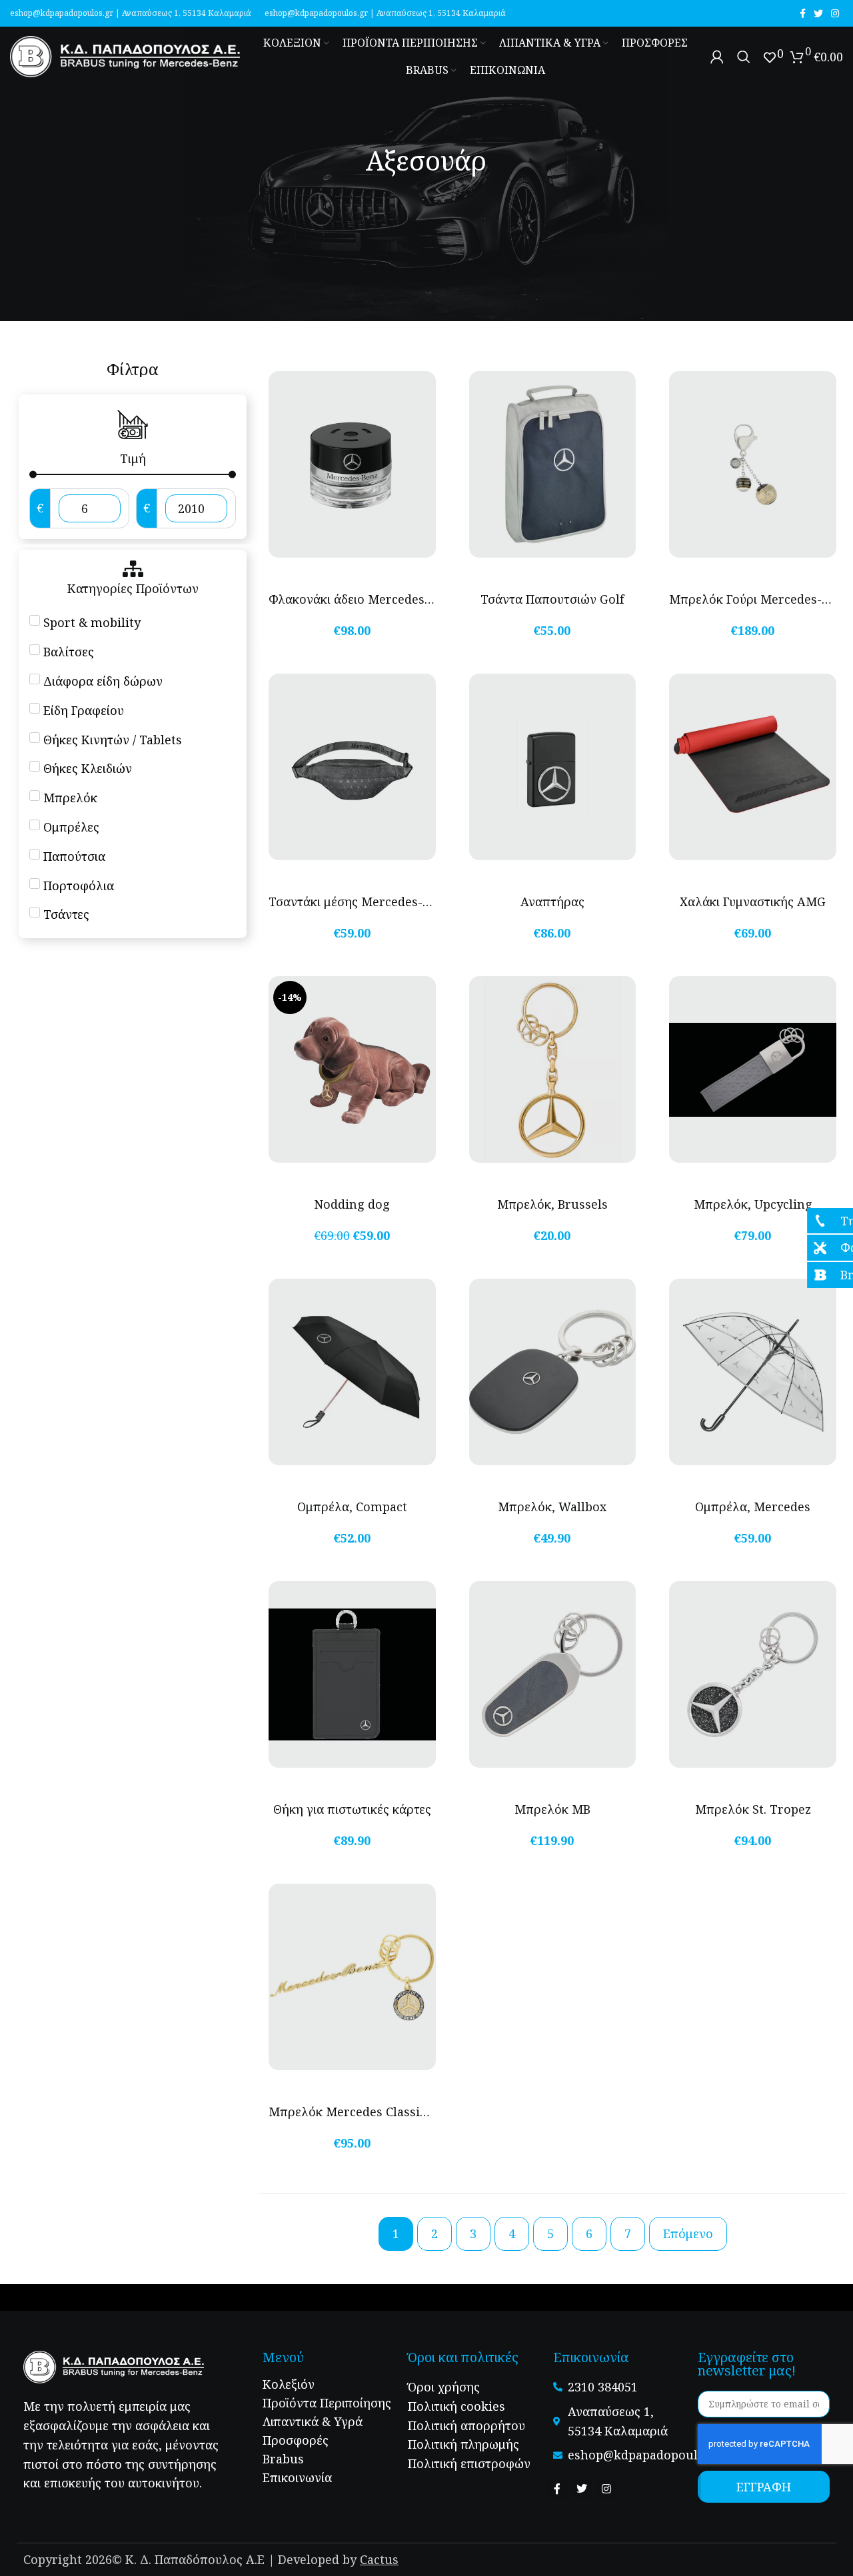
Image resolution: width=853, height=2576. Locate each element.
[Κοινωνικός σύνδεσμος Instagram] (835, 13)
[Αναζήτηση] (744, 57)
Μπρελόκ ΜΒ (552, 1809)
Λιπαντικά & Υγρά (313, 2421)
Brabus (283, 2459)
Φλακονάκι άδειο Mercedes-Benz (363, 599)
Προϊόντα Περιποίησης (327, 2403)
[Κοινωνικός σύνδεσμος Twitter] (818, 13)
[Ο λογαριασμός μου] (717, 57)
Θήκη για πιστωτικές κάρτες (352, 1809)
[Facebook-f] (557, 2489)
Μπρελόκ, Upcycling (753, 1204)
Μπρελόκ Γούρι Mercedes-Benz (759, 599)
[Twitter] (582, 2489)
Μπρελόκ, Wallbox (552, 1507)
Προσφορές (296, 2440)
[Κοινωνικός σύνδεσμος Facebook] (803, 13)
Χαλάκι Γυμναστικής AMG (753, 902)
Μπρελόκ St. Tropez (753, 1809)
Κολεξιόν (289, 2384)
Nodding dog (352, 1204)
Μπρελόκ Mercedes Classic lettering (375, 2112)
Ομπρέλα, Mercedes (753, 1507)
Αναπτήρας (552, 902)
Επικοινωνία (297, 2477)
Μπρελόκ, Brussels (552, 1204)
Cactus (379, 2559)
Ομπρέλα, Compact (352, 1507)
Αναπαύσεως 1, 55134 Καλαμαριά (187, 13)
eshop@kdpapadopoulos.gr (62, 13)
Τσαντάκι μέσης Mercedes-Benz (360, 902)
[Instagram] (606, 2489)
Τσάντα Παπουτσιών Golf (552, 599)
